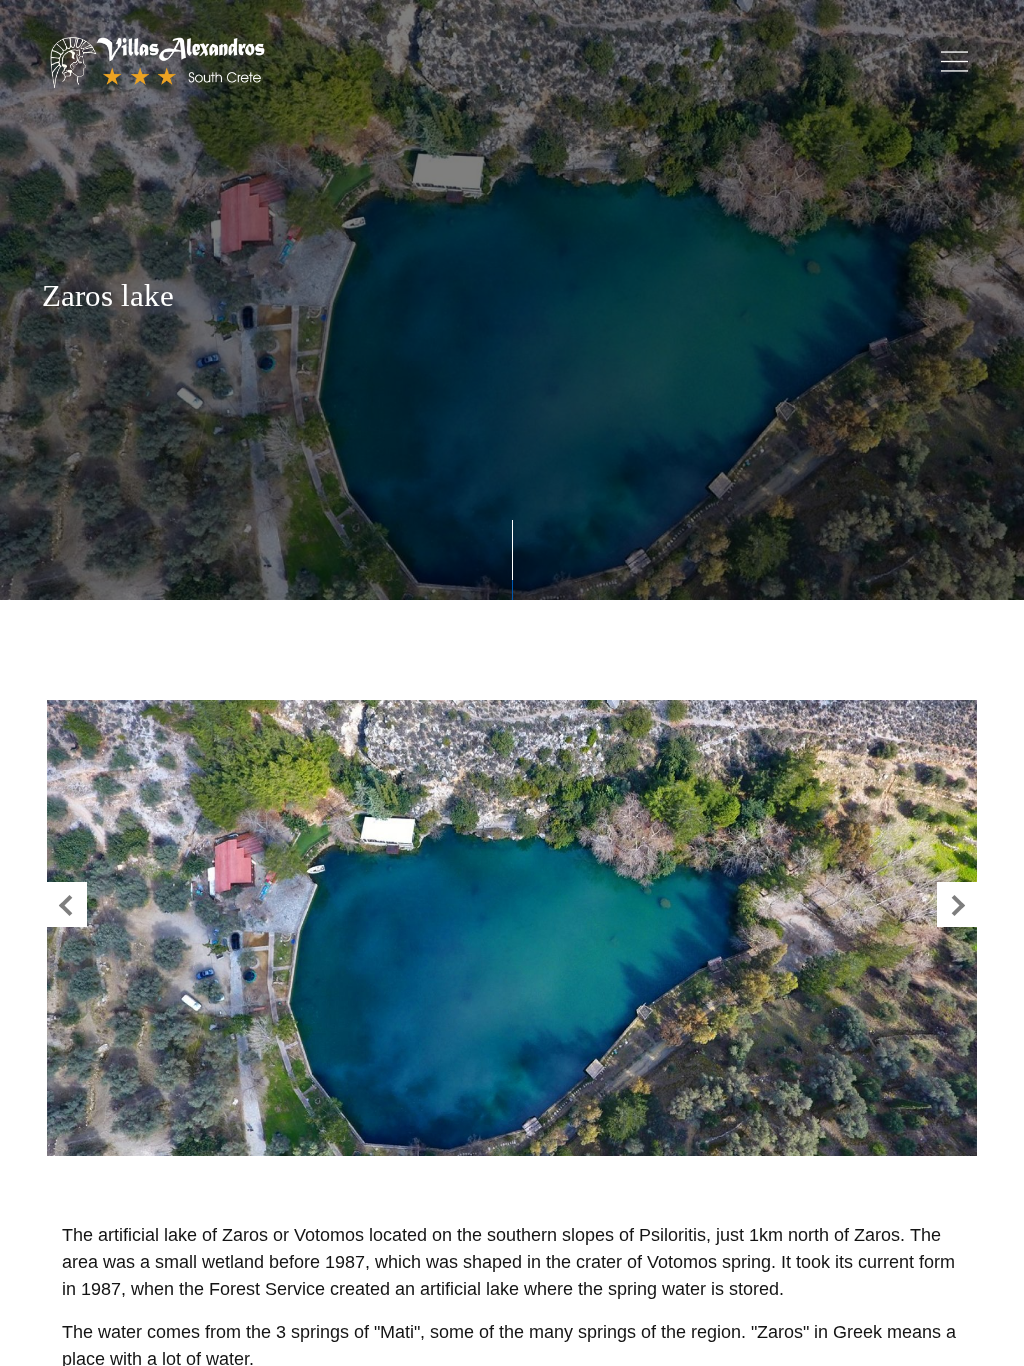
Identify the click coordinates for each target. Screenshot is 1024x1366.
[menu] (954, 61)
